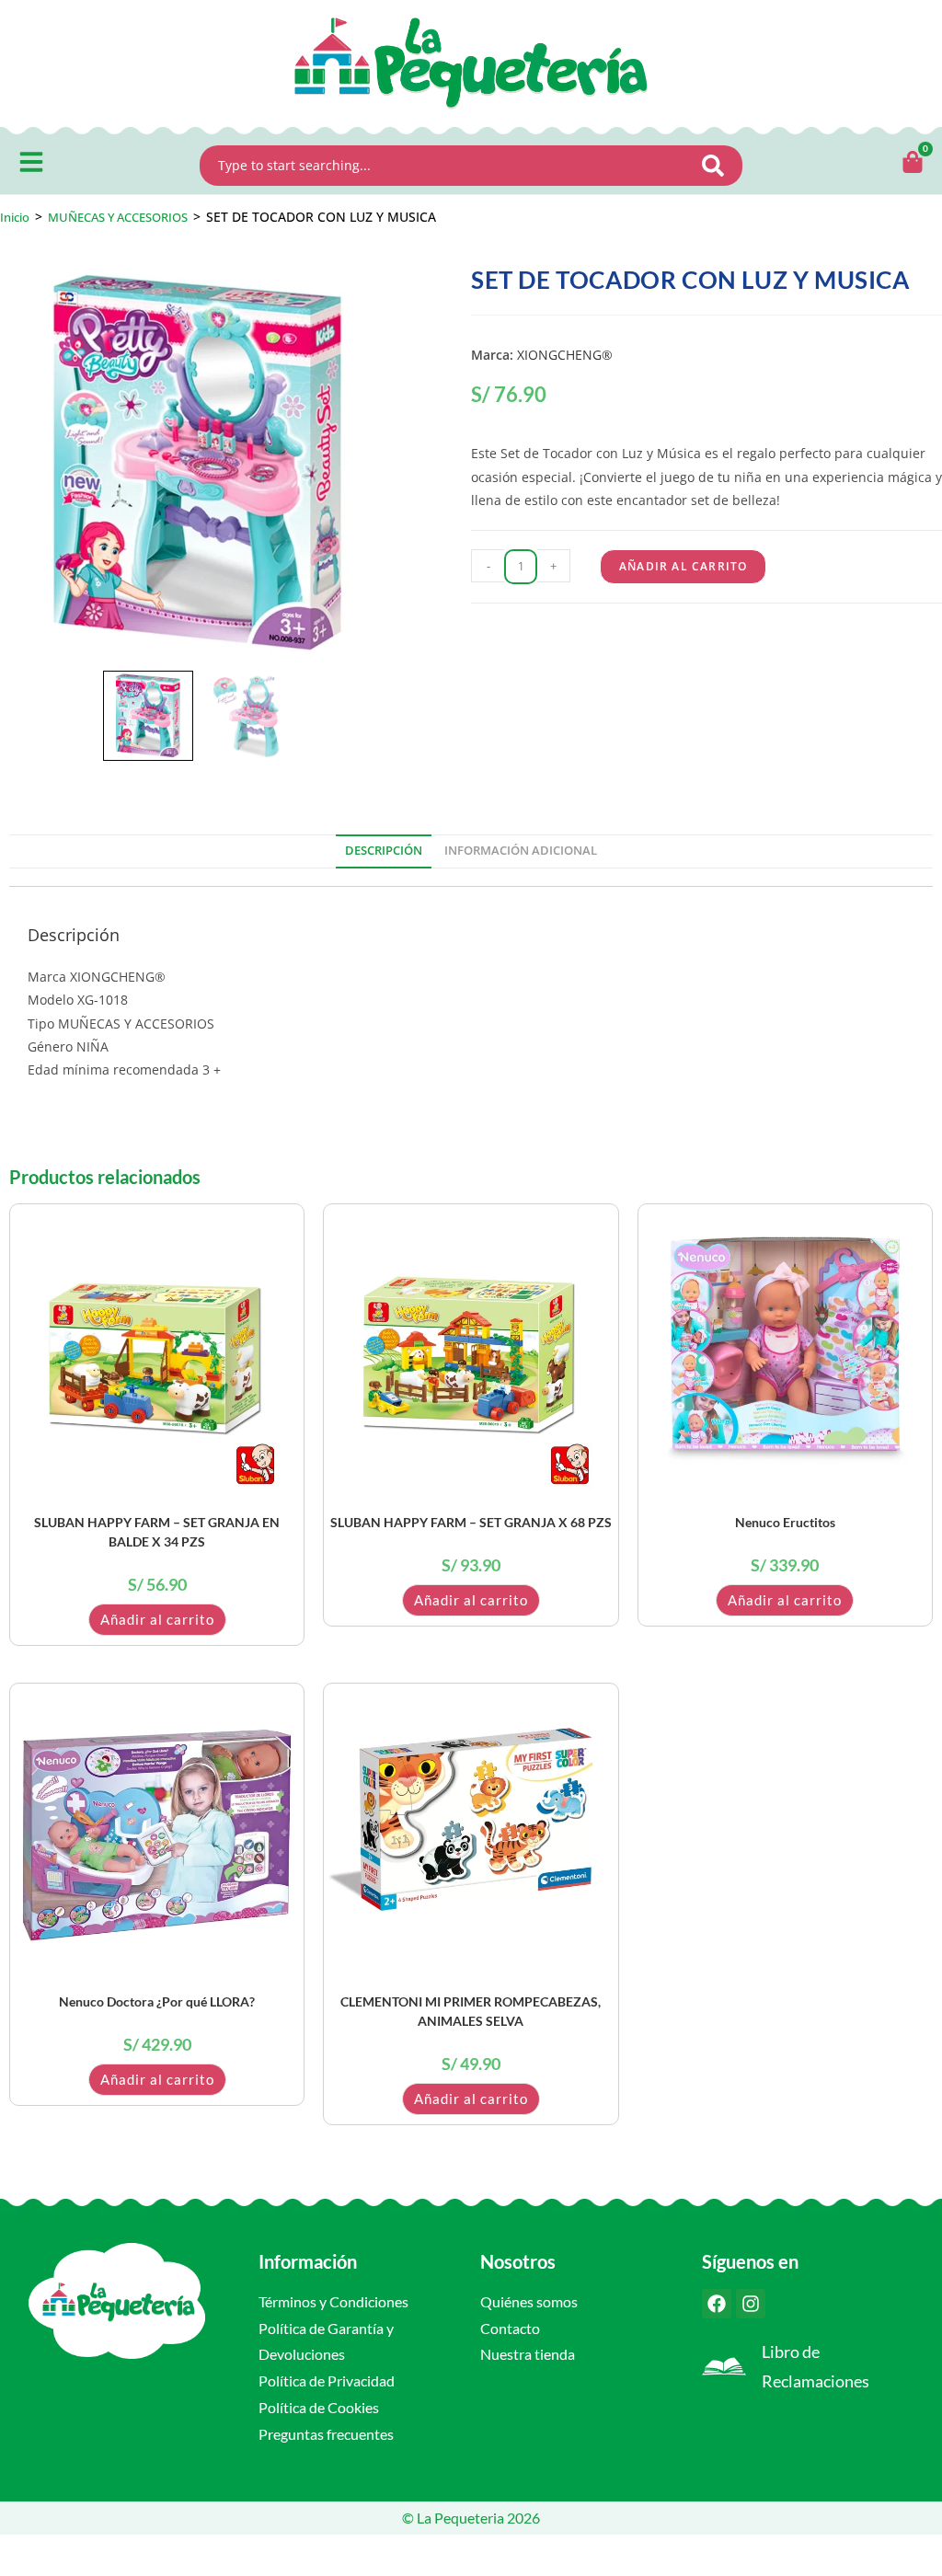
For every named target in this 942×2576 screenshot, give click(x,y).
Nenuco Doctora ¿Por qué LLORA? (157, 2001)
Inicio (15, 217)
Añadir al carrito (683, 566)
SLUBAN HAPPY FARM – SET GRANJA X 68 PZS (471, 1522)
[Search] (718, 166)
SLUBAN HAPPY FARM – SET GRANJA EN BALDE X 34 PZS (157, 1532)
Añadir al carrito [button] (157, 1619)
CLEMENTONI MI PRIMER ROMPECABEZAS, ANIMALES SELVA (471, 2011)
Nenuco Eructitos (785, 1522)
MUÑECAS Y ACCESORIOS (118, 217)
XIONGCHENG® (565, 355)
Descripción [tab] (384, 851)
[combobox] (447, 166)
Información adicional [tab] (521, 851)
